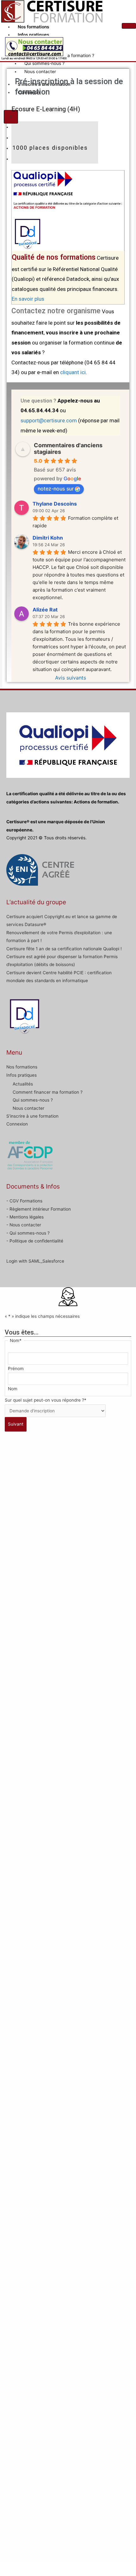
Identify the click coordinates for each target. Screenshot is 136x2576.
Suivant (16, 1424)
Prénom (16, 1369)
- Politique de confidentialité (35, 1241)
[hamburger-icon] (129, 26)
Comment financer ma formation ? (48, 1092)
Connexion (17, 1124)
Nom (13, 1389)
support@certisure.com (49, 420)
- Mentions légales (25, 1217)
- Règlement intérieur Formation (39, 1209)
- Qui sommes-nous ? (28, 1233)
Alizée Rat (45, 610)
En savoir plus (28, 299)
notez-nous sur (56, 489)
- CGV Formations (24, 1201)
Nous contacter (40, 72)
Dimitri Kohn (48, 538)
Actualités (23, 1084)
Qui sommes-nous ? (44, 63)
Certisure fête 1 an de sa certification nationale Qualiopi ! (64, 949)
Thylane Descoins (55, 504)
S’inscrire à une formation (32, 1116)
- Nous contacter (24, 1225)
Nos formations (34, 27)
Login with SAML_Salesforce (35, 1261)
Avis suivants (71, 678)
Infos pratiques (34, 35)
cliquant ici (73, 372)
